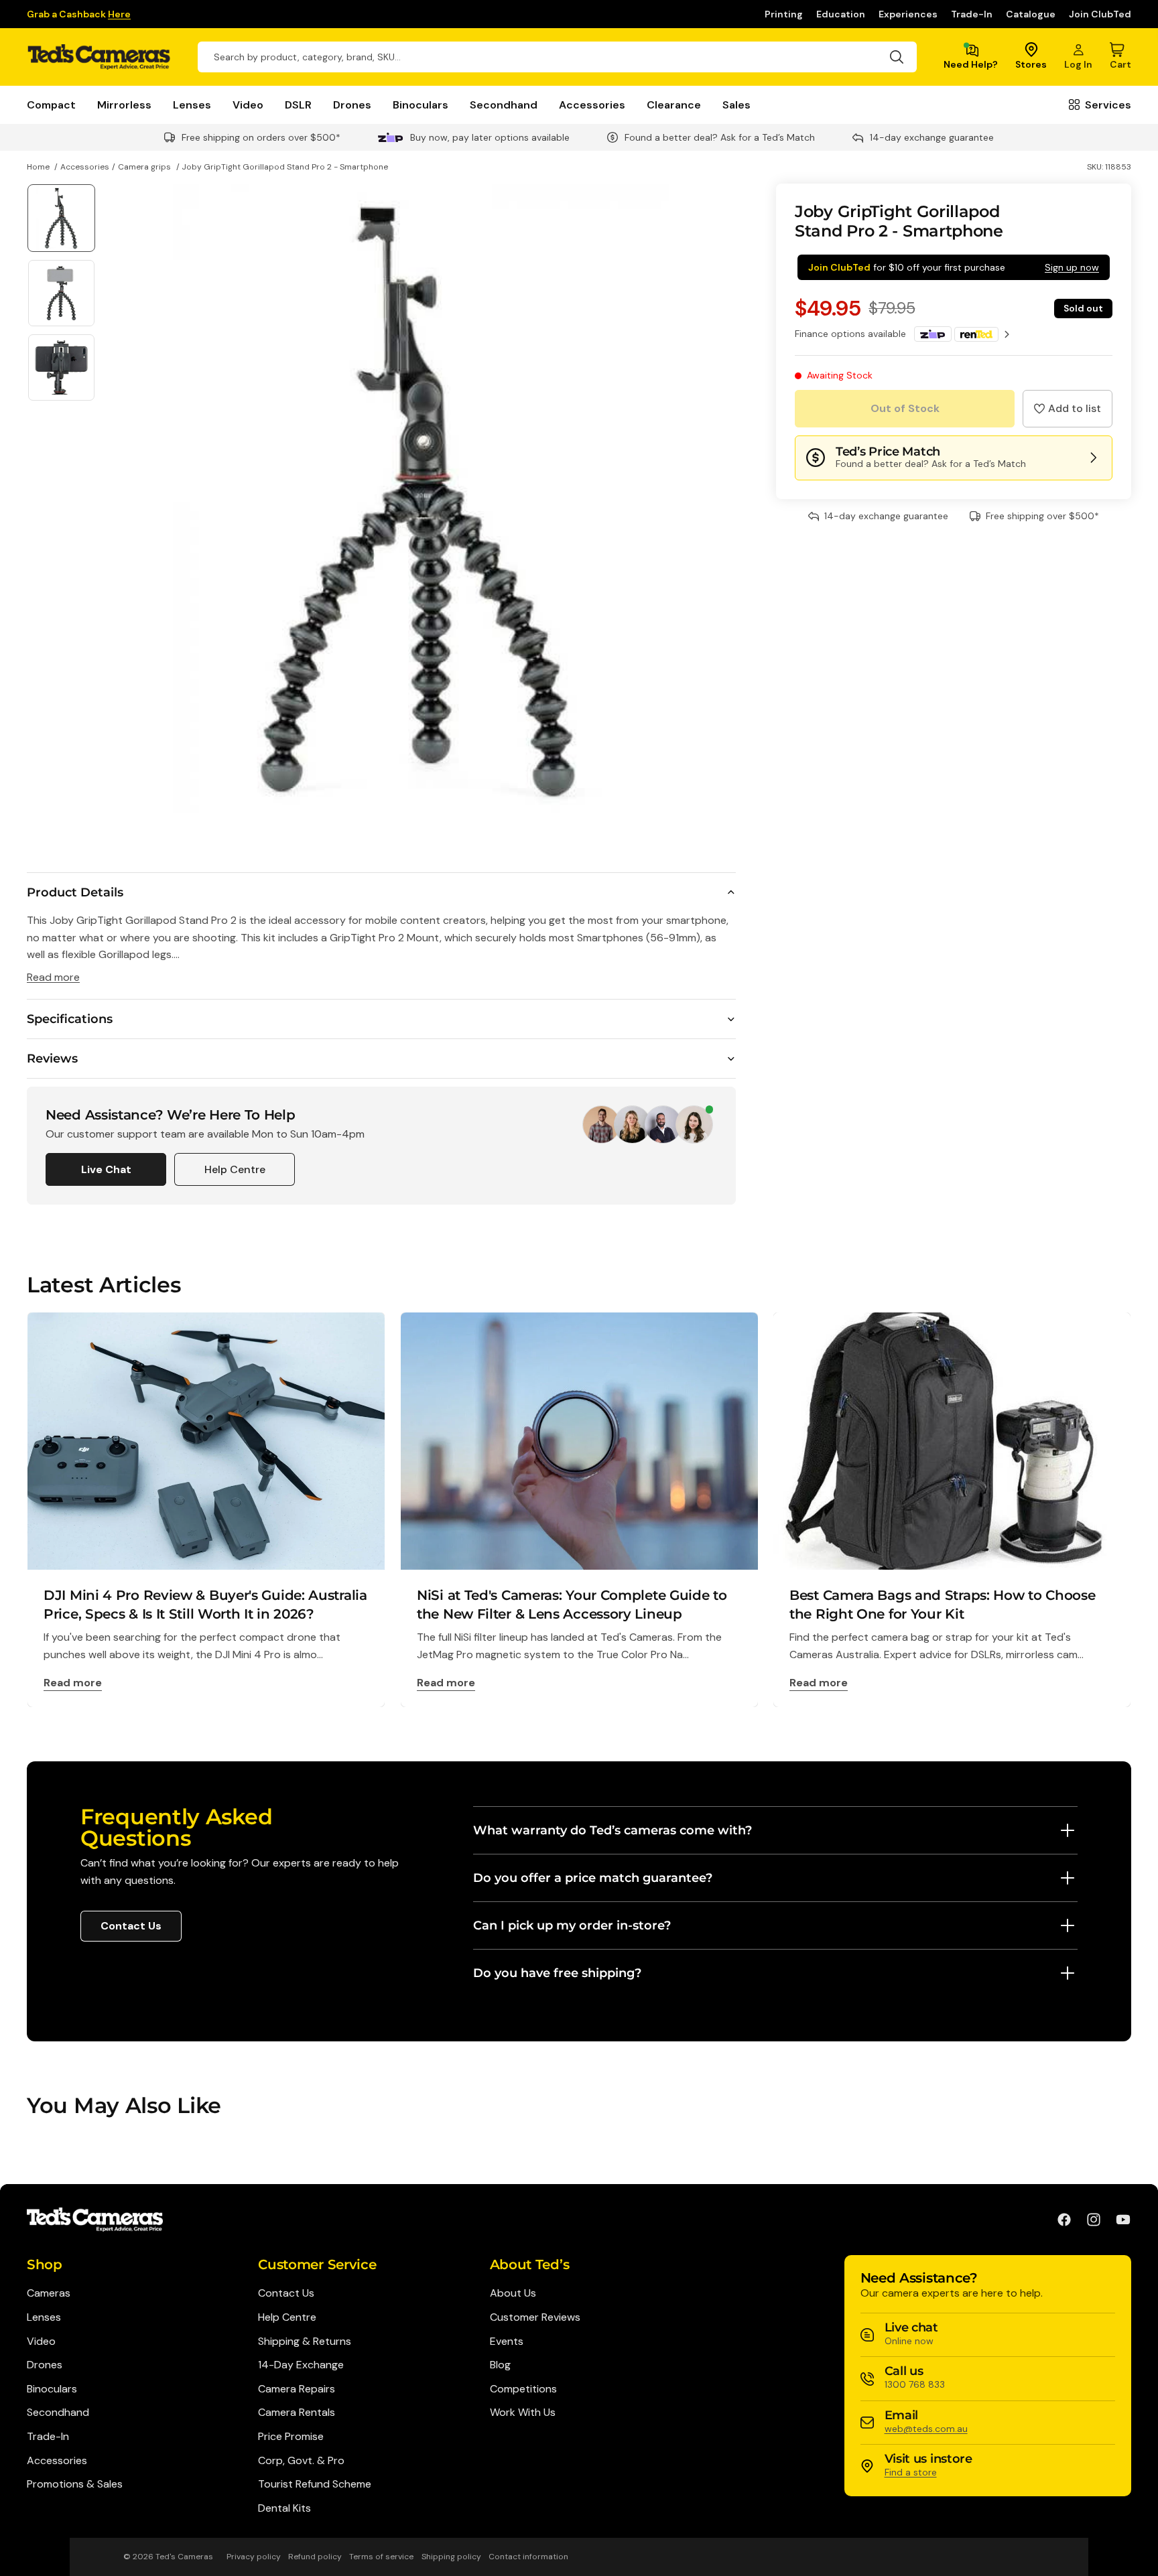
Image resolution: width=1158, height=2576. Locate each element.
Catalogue (1031, 14)
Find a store (911, 2472)
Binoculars (421, 105)
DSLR (298, 105)
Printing (784, 14)
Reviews (52, 1059)
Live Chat (106, 1169)
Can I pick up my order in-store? (572, 1925)
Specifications (70, 1019)
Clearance (674, 105)
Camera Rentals (297, 2412)
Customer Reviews (535, 2317)
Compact (51, 105)
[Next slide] (721, 498)
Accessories (592, 105)
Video (248, 105)
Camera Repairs (297, 2389)
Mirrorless (124, 105)
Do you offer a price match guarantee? (593, 1878)
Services (1108, 105)
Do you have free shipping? (557, 1973)
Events (507, 2341)
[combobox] (557, 57)
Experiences (908, 14)
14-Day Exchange (301, 2365)
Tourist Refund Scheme (315, 2484)
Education (841, 14)
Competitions (523, 2389)
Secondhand (504, 105)
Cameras (49, 2293)
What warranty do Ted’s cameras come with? (613, 1830)
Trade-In (972, 14)
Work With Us (523, 2412)
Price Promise (291, 2436)
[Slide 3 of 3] (61, 367)
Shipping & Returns (305, 2341)
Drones (352, 105)
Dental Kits (284, 2508)
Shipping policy (451, 2557)
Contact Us (131, 1926)
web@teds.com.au (926, 2429)
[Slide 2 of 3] (61, 293)
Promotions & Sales (75, 2484)
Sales (736, 105)
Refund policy (315, 2557)
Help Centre (235, 1169)
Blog (500, 2365)
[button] (1068, 409)
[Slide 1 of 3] (61, 218)
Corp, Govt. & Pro (301, 2460)
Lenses (192, 105)
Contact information (528, 2557)
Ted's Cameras (184, 2557)
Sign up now (1072, 267)
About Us (513, 2293)
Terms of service (381, 2557)
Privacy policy (254, 2557)
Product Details (75, 892)
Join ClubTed (1100, 14)
